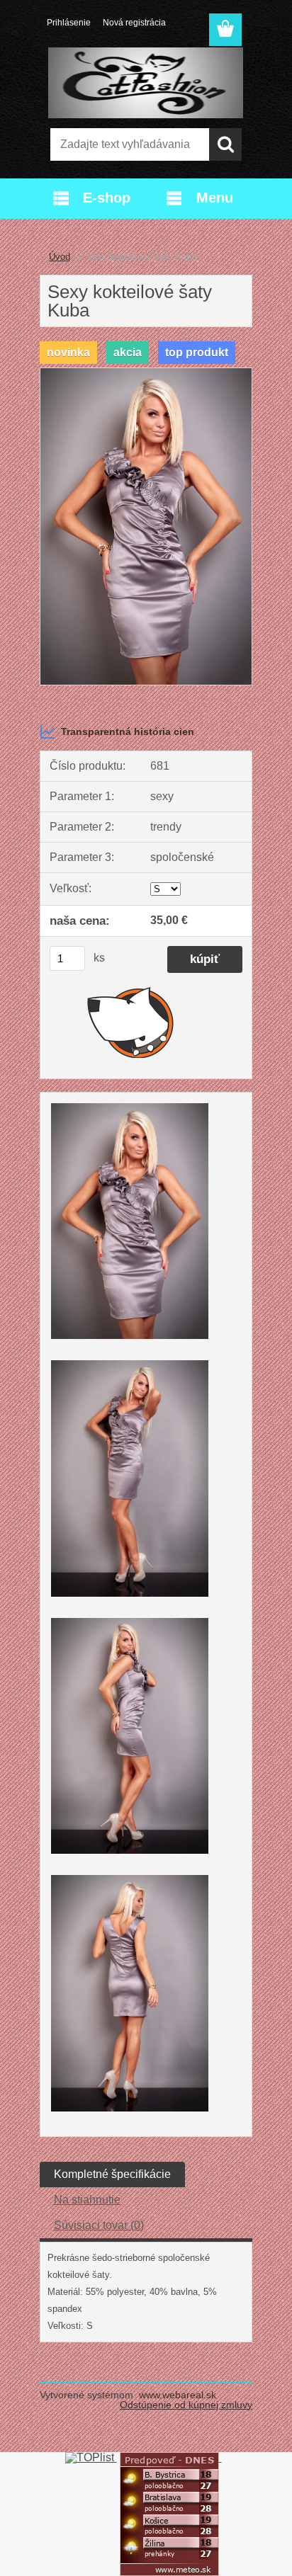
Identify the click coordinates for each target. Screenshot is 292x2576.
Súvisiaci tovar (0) (99, 2225)
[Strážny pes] (131, 1022)
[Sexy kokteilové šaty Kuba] (146, 374)
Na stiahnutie (87, 2200)
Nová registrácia (134, 23)
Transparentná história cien (128, 731)
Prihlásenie (69, 23)
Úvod (60, 257)
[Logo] (146, 83)
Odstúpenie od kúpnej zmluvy (186, 2405)
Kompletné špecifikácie (112, 2174)
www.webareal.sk (178, 2395)
